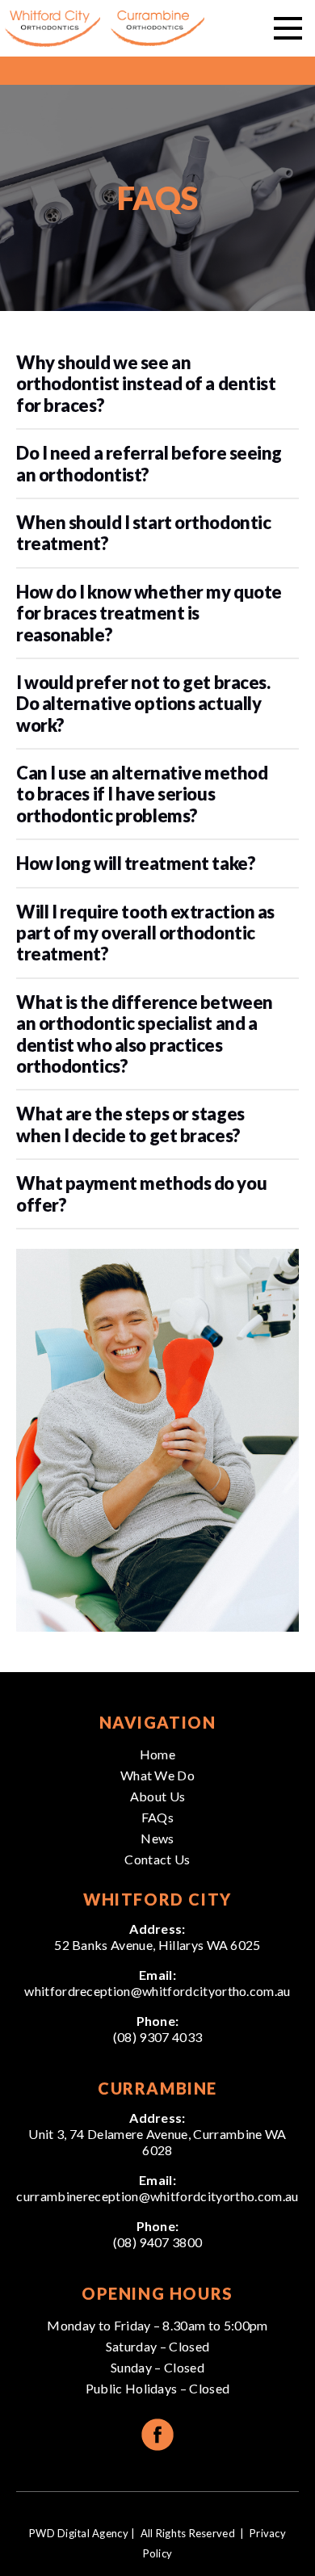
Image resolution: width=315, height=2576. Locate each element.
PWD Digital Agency (79, 2533)
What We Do (157, 1775)
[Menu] (288, 28)
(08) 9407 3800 (157, 2242)
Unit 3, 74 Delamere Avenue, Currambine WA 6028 (157, 2142)
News (157, 1838)
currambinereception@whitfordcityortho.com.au (157, 2196)
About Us (158, 1796)
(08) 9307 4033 (157, 2037)
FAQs (157, 1817)
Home (157, 1754)
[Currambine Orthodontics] (157, 29)
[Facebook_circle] (157, 2435)
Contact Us (157, 1859)
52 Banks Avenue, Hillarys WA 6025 (157, 1945)
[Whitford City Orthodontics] (52, 29)
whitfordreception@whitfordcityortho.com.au (157, 1991)
